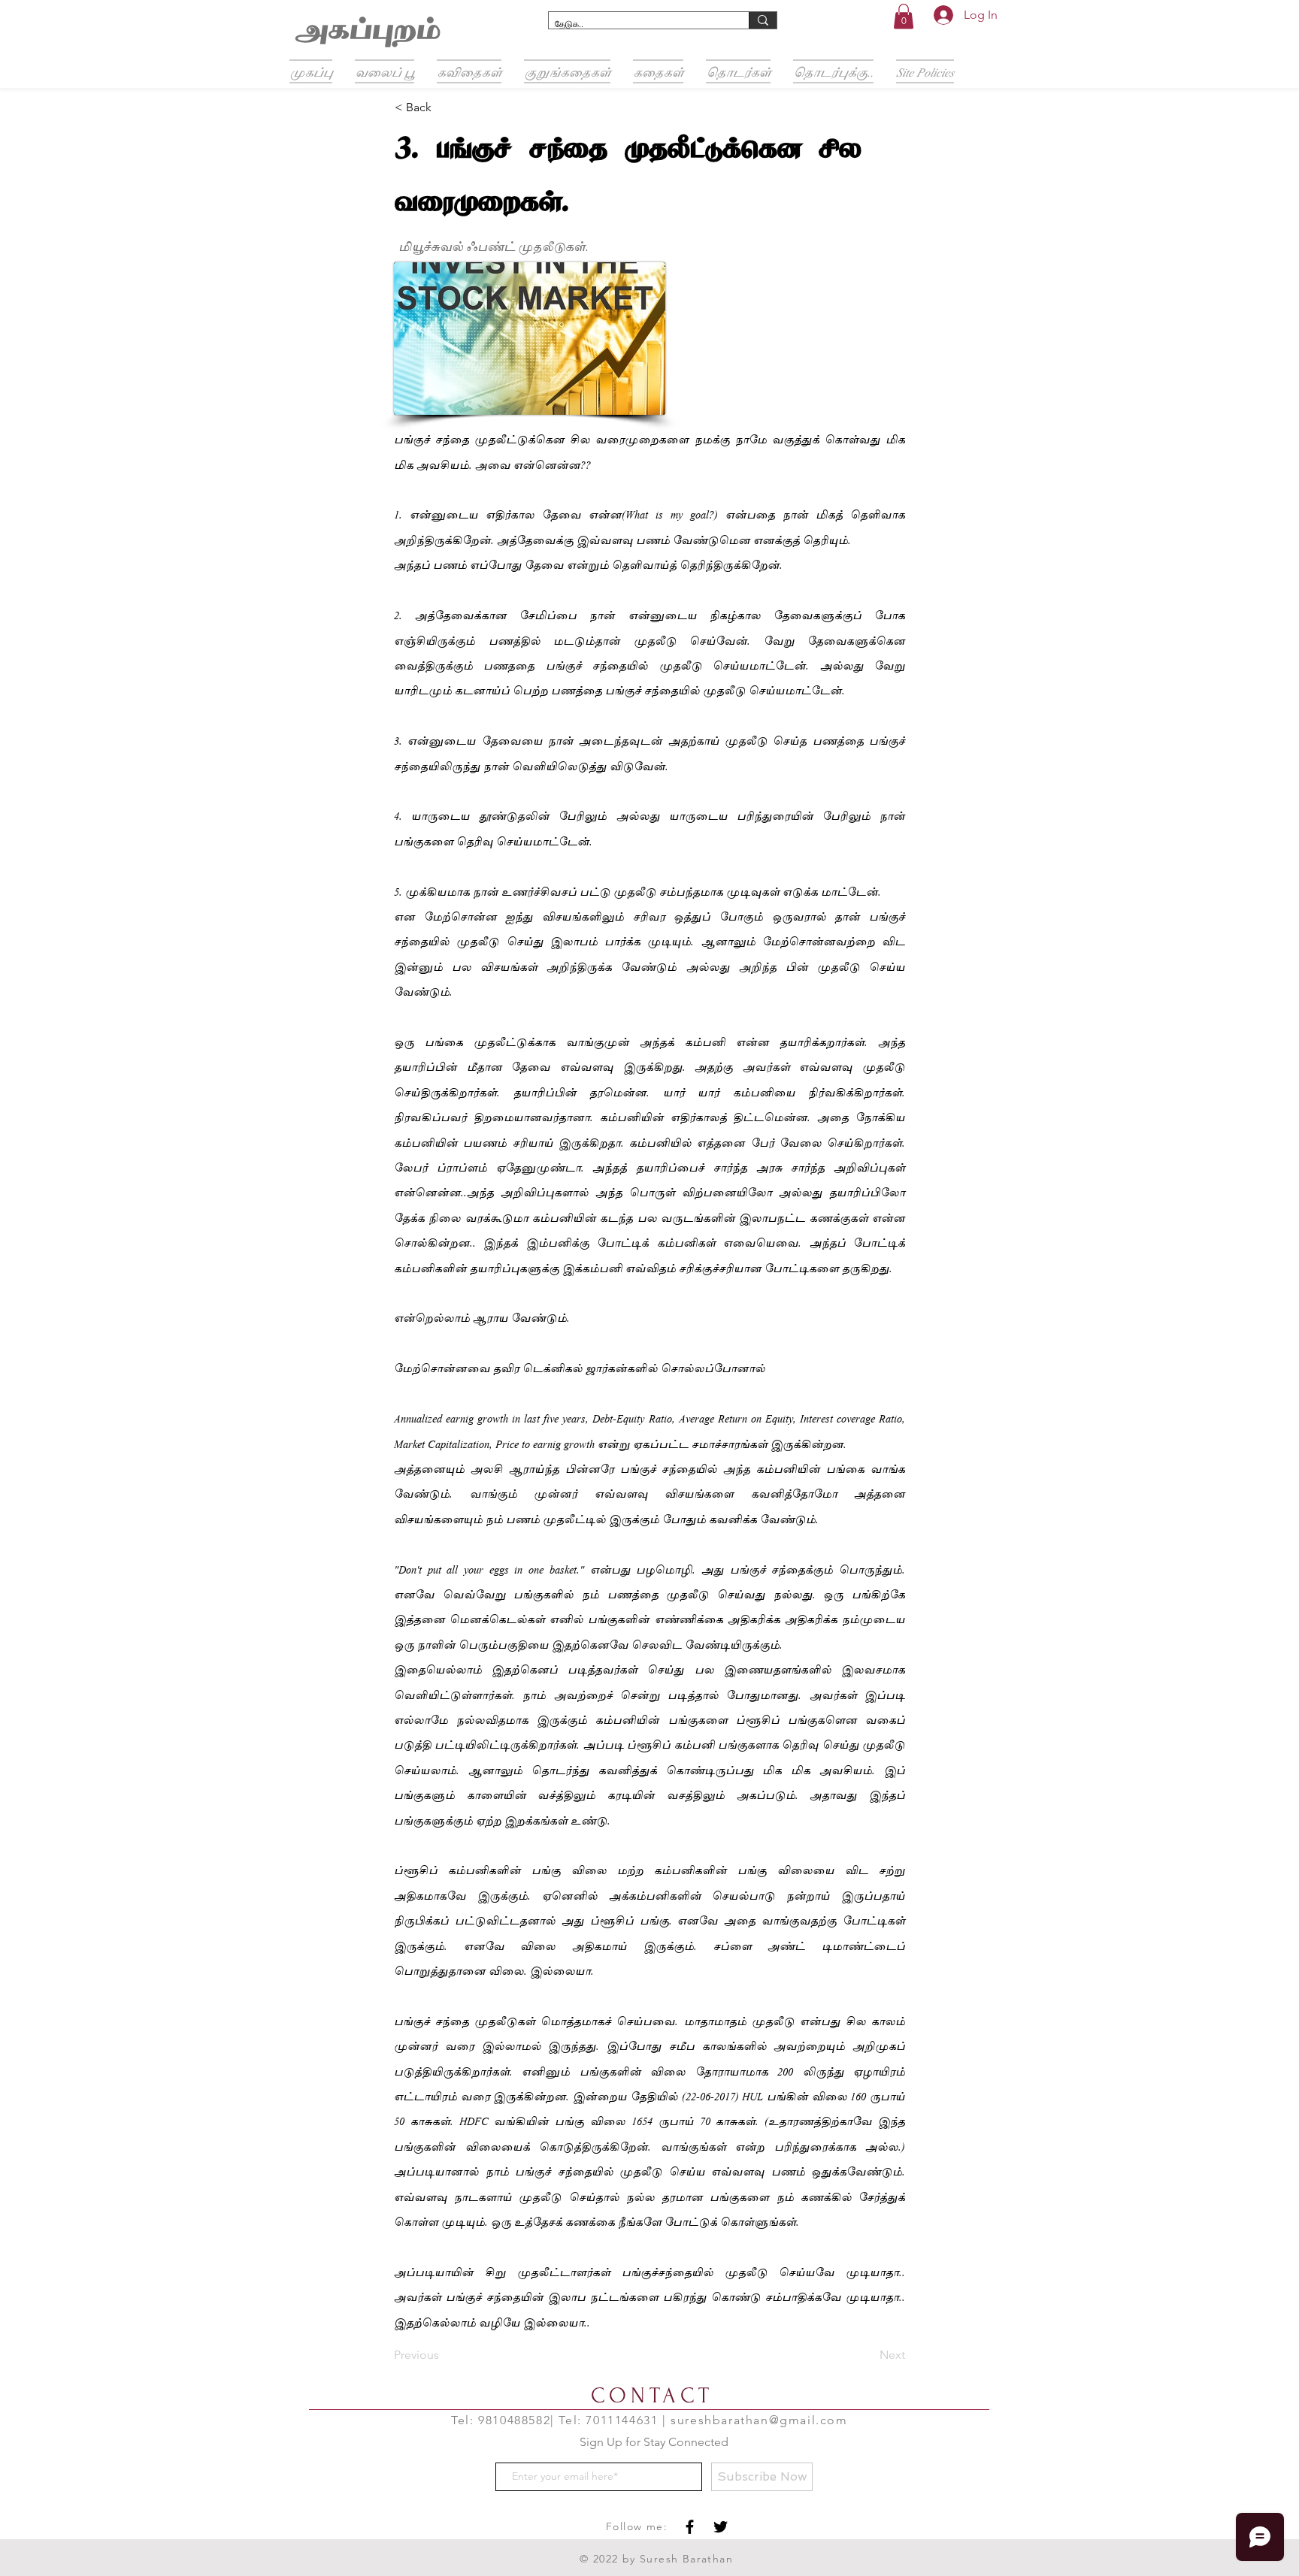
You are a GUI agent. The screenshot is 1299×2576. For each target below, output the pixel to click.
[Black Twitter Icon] (721, 2527)
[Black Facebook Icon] (690, 2527)
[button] (904, 16)
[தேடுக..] (763, 20)
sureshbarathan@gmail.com (759, 2420)
